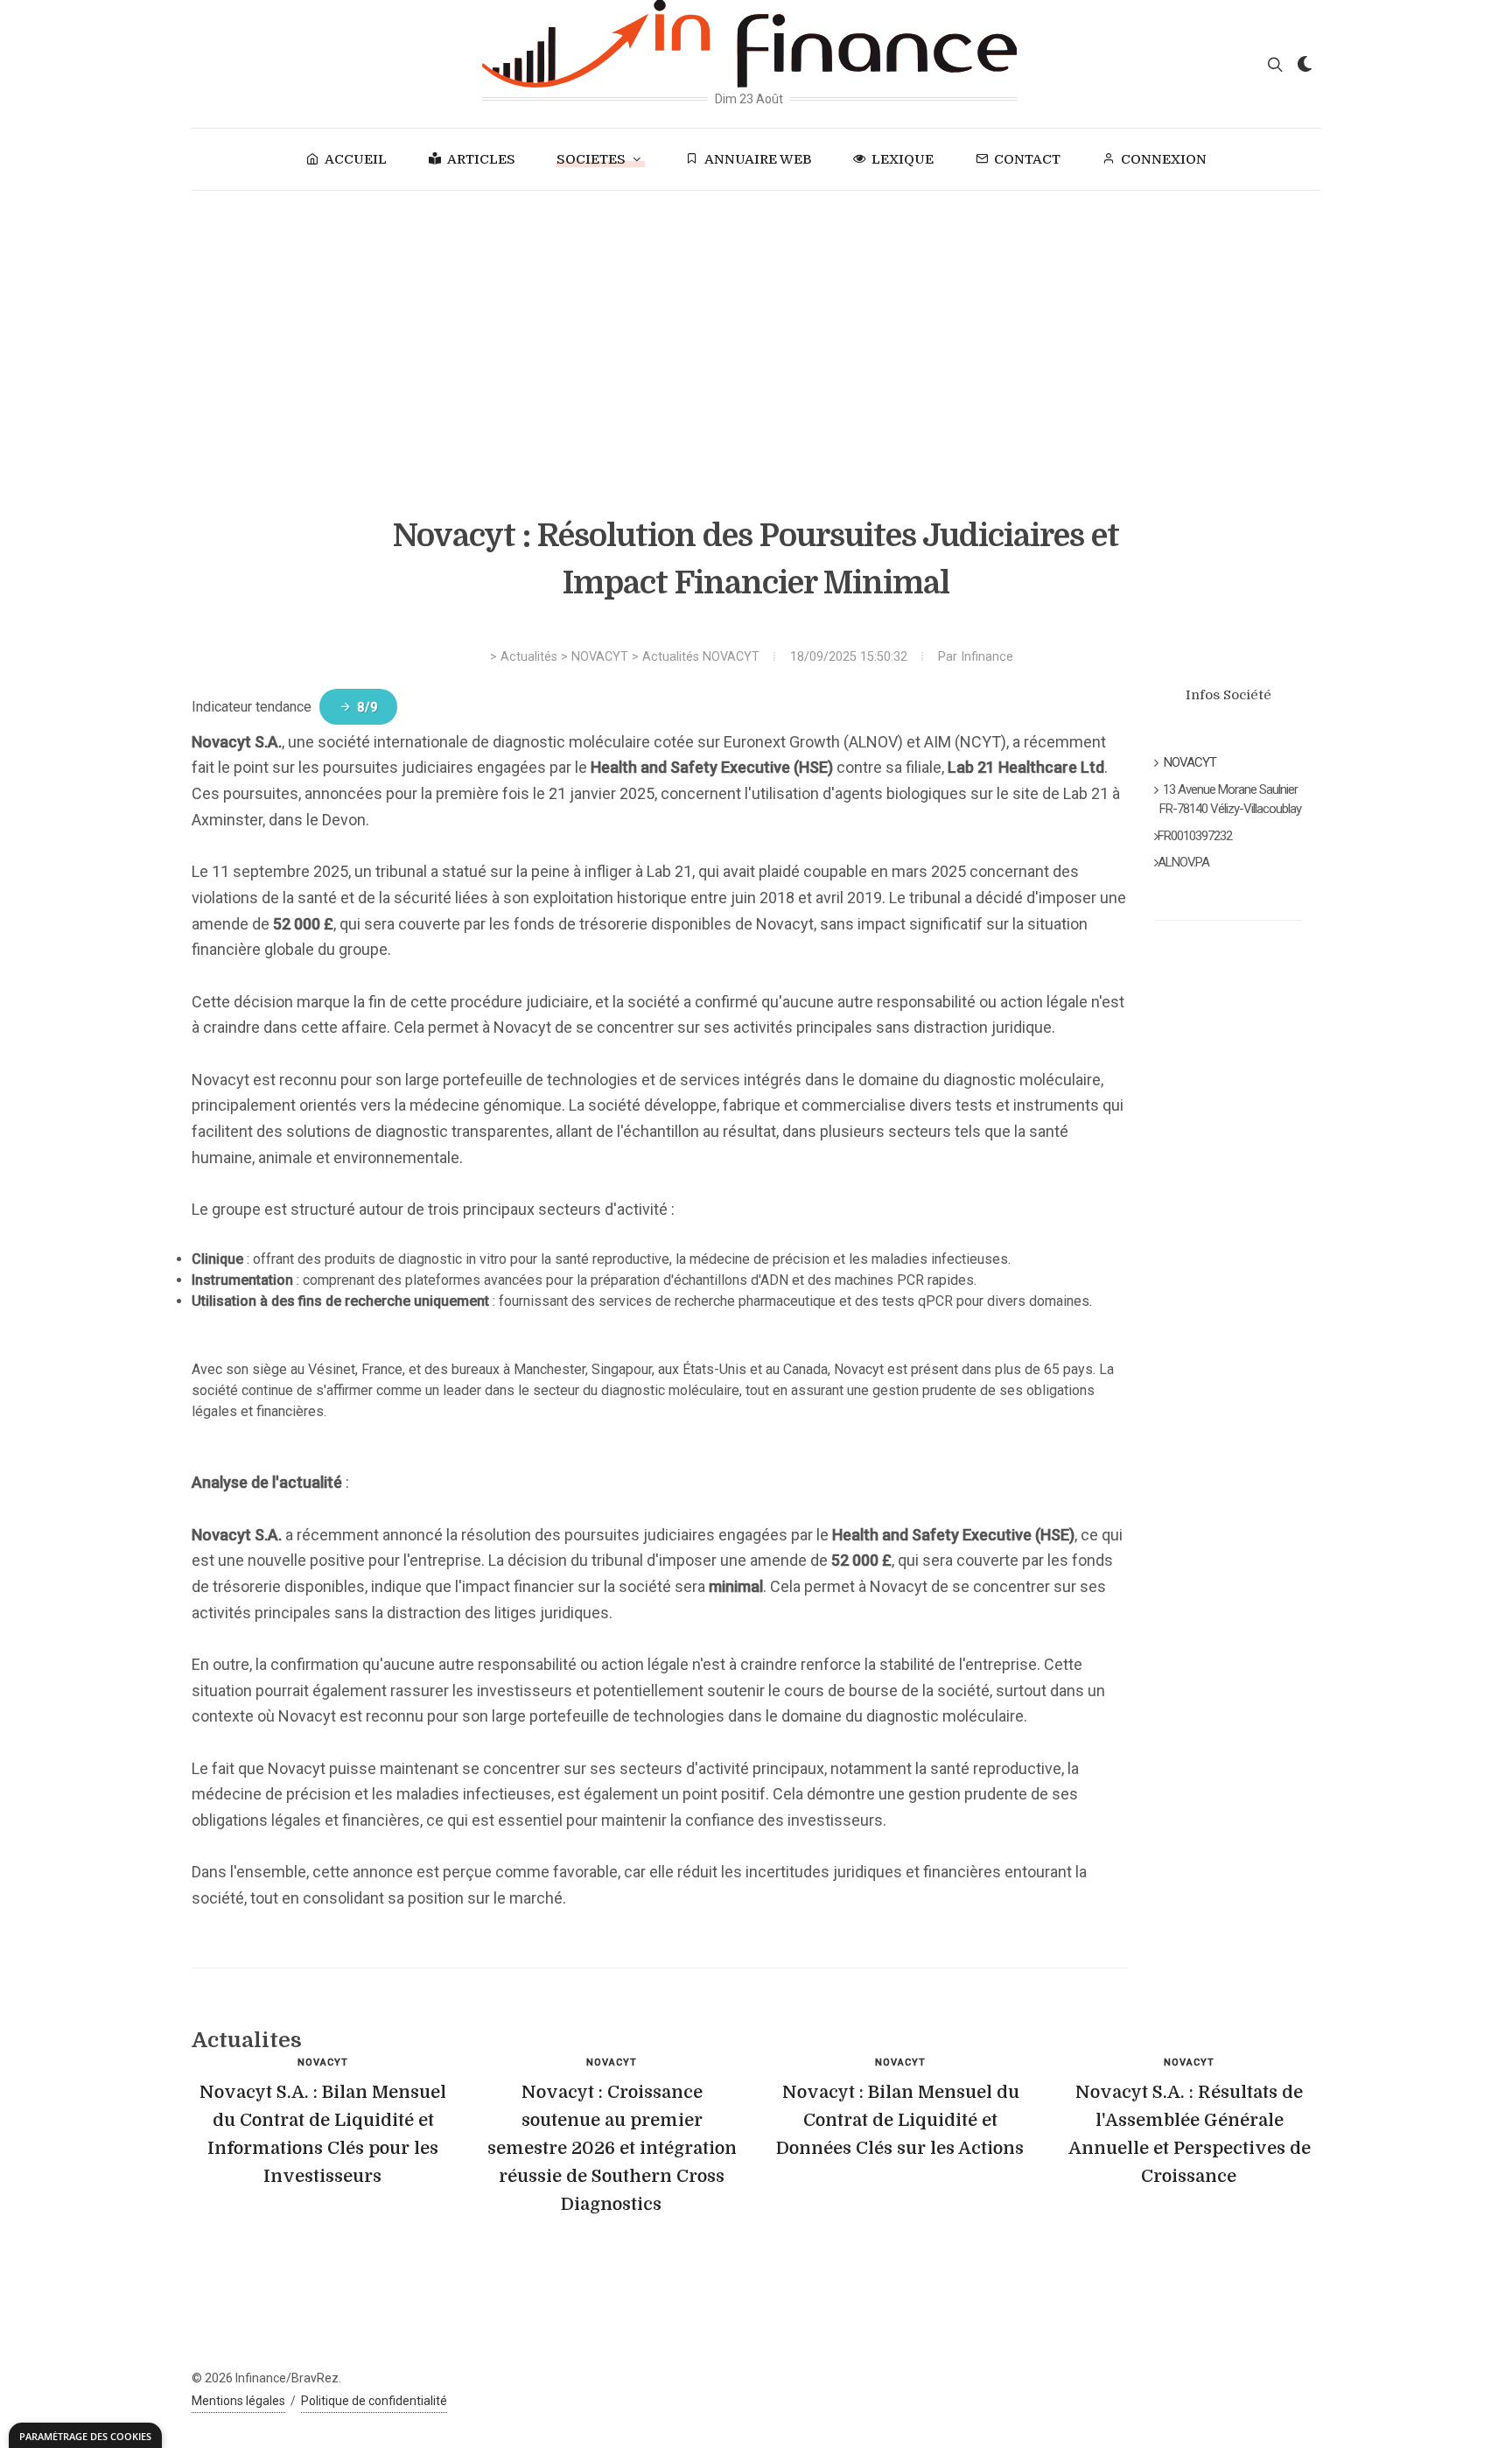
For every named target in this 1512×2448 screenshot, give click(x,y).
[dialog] (85, 2435)
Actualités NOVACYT (701, 657)
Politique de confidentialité (374, 2401)
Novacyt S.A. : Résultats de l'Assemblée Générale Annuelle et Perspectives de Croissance (1190, 2134)
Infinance (987, 657)
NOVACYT (600, 657)
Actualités (529, 657)
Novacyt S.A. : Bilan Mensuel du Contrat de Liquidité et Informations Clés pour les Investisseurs (323, 2134)
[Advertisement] (756, 322)
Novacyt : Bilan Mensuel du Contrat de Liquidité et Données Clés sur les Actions (900, 2120)
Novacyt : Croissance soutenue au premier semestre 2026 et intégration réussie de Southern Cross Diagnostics (612, 2148)
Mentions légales (238, 2401)
